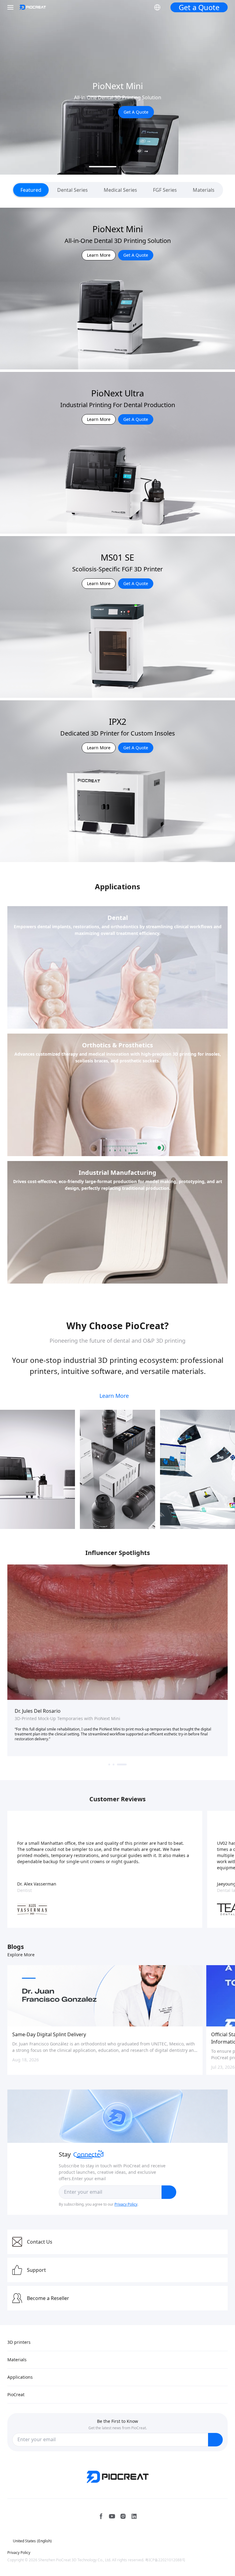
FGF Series (165, 190)
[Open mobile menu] (11, 7)
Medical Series (120, 190)
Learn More (98, 116)
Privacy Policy (126, 2204)
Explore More (21, 1955)
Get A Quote (136, 116)
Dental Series (73, 190)
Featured (31, 190)
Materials (204, 190)
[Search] (140, 7)
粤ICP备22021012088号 (165, 2560)
